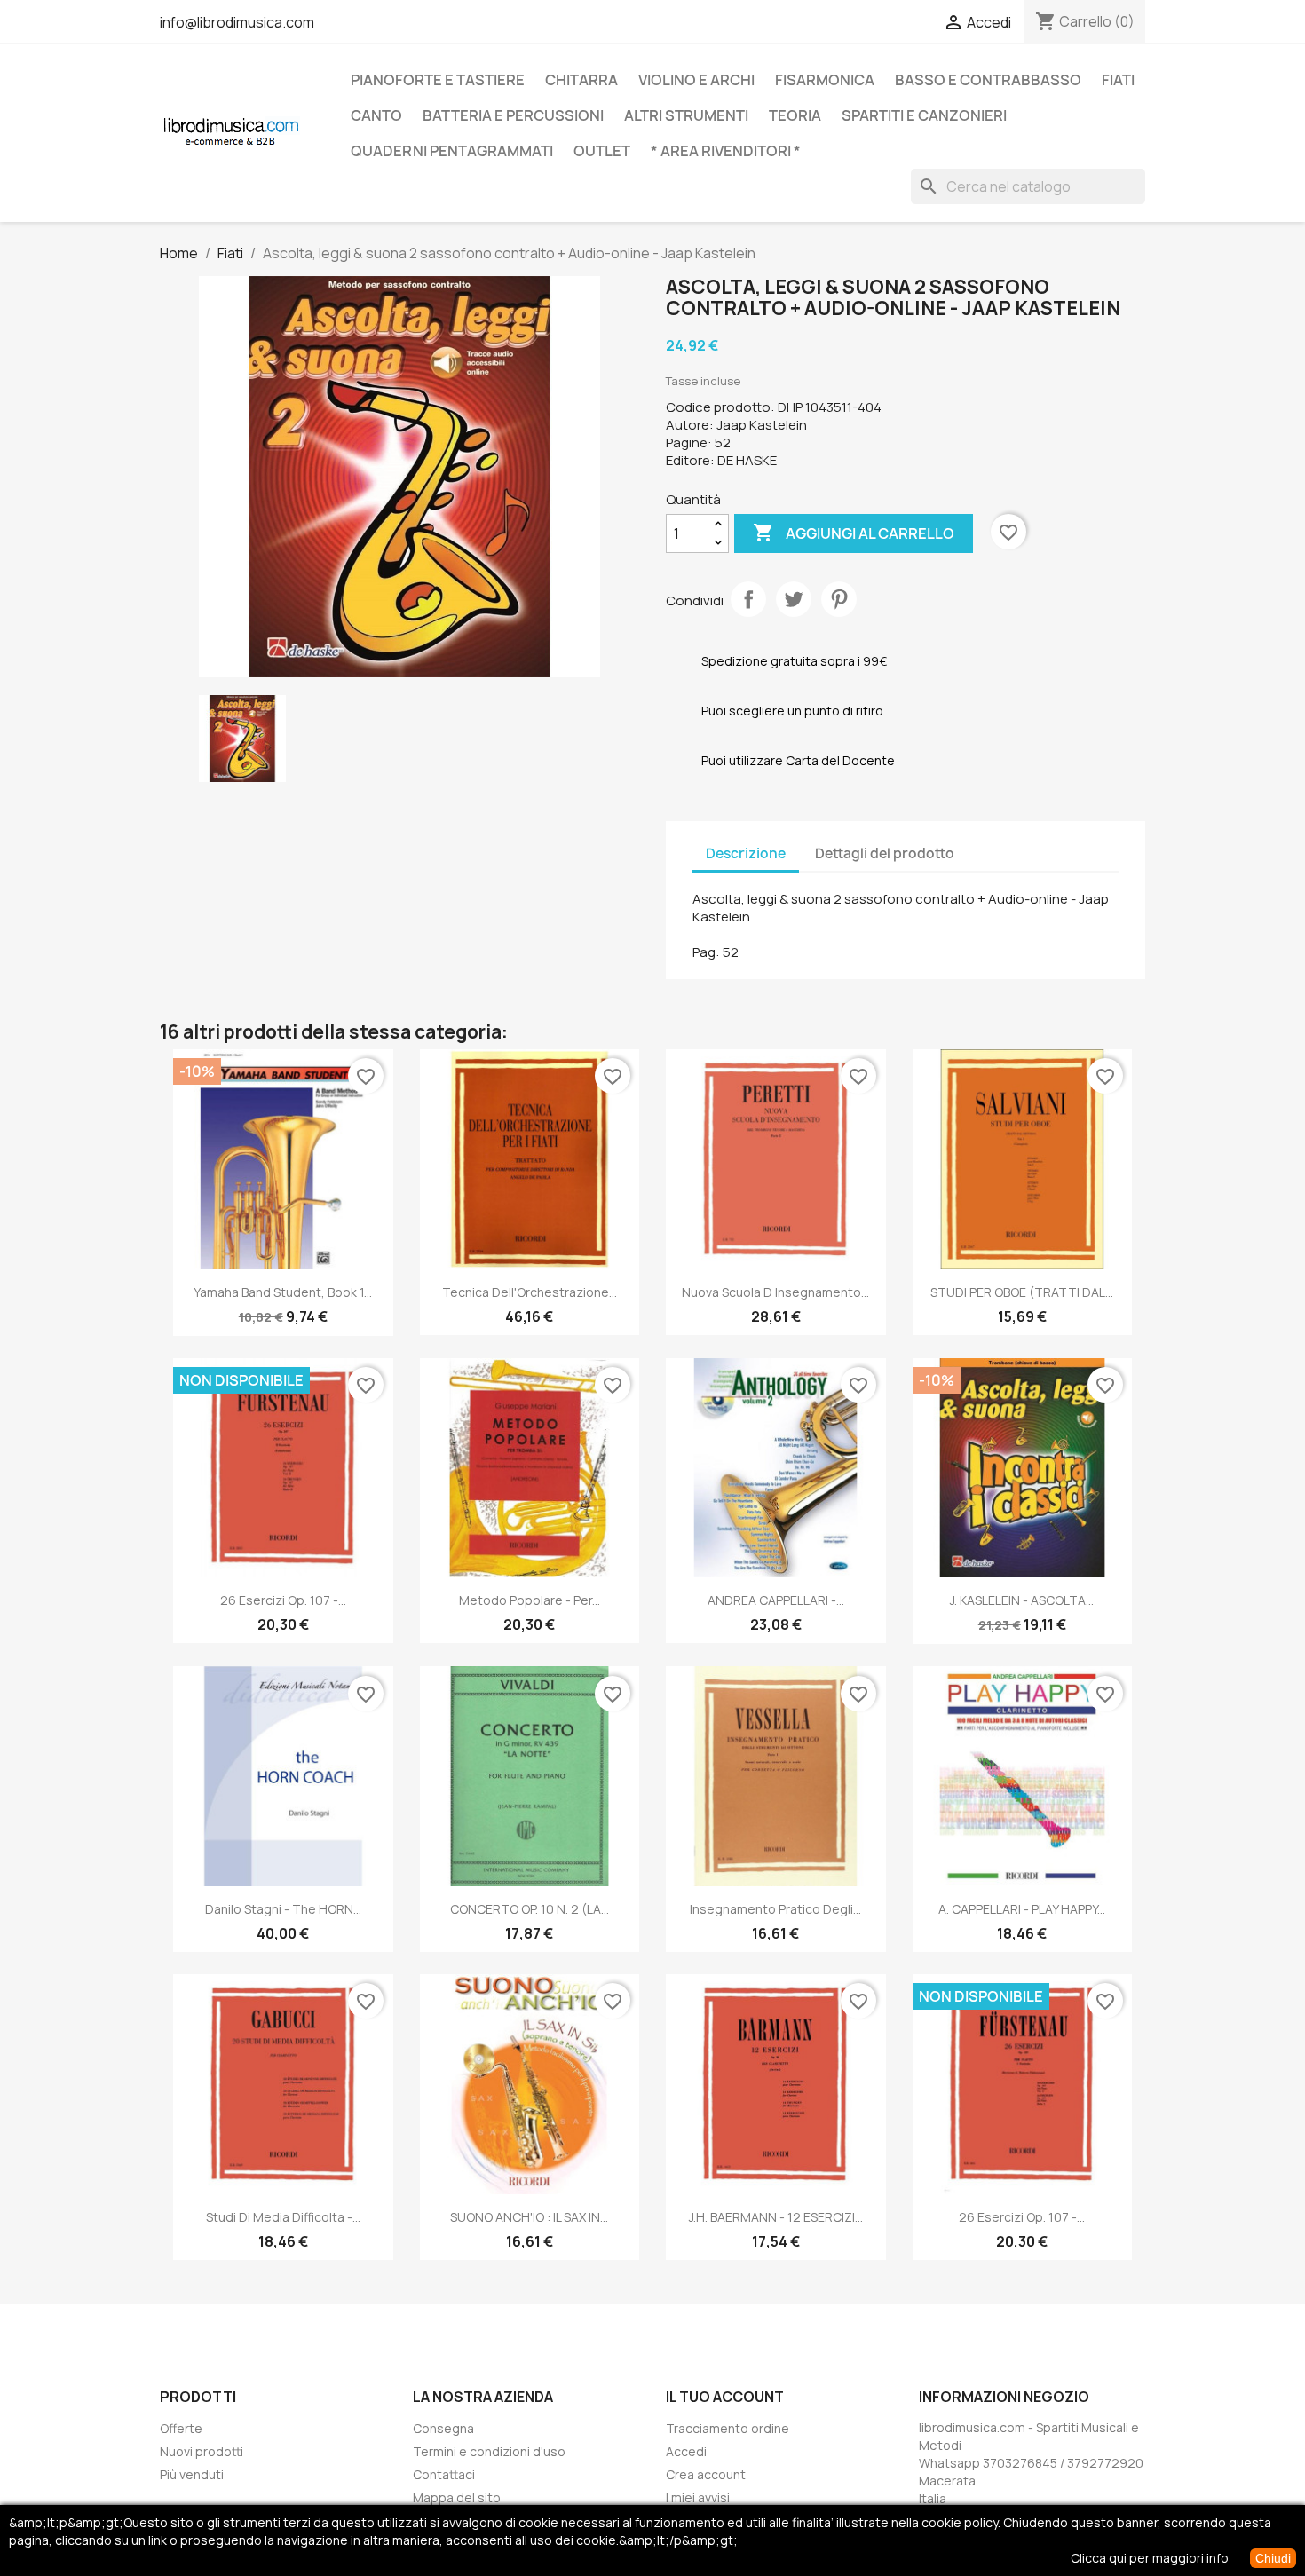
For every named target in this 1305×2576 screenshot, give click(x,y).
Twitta (794, 599)
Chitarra (581, 80)
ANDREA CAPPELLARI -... (776, 1600)
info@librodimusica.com (237, 22)
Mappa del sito (457, 2497)
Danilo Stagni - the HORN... (283, 1909)
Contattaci (444, 2474)
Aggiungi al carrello (854, 533)
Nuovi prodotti (202, 2451)
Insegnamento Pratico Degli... (775, 1909)
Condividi (748, 599)
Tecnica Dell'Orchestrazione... (530, 1292)
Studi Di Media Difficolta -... (283, 2217)
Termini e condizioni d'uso (489, 2451)
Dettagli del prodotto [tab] (885, 853)
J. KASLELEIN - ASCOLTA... (1022, 1600)
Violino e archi (696, 80)
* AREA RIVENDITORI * (726, 151)
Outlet (602, 151)
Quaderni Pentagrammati (452, 151)
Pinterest (839, 599)
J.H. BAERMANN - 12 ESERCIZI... (776, 2217)
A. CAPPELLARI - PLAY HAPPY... (1022, 1909)
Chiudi (1273, 2558)
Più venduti (192, 2474)
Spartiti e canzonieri (924, 115)
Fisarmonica (825, 80)
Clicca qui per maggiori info (1150, 2558)
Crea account (706, 2474)
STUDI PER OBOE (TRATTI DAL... (1022, 1292)
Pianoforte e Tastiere (438, 80)
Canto (376, 115)
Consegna (443, 2428)
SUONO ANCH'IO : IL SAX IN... (529, 2217)
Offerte (181, 2428)
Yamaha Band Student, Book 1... (283, 1292)
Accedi (686, 2451)
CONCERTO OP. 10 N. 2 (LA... (530, 1909)
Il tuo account (725, 2397)
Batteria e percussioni (513, 115)
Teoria (795, 115)
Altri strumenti (686, 115)
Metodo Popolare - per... (530, 1600)
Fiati (1118, 80)
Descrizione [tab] (746, 853)
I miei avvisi (698, 2497)
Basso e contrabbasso (988, 80)
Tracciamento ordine (728, 2428)
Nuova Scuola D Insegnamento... (775, 1292)
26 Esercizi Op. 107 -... (283, 1600)
